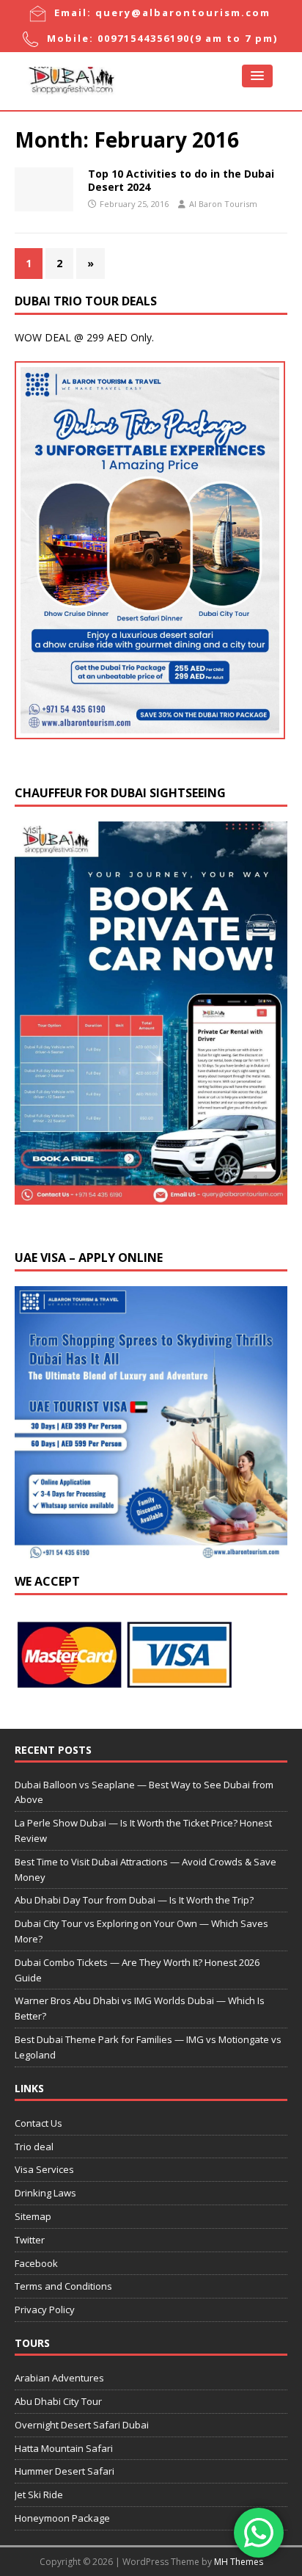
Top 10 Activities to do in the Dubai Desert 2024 (181, 180)
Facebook (36, 2263)
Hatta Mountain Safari (64, 2448)
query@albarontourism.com (183, 12)
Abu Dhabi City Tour (58, 2401)
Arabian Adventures (59, 2378)
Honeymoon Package (62, 2518)
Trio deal (34, 2147)
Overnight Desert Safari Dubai (82, 2425)
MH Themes (239, 2562)
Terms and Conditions (63, 2286)
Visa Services (44, 2169)
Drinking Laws (45, 2193)
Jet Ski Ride (39, 2495)
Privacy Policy (45, 2310)
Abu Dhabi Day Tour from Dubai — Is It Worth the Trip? (134, 1900)
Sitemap (33, 2216)
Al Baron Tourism (223, 204)
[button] (257, 76)
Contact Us (38, 2123)
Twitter (30, 2240)
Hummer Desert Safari (65, 2471)
